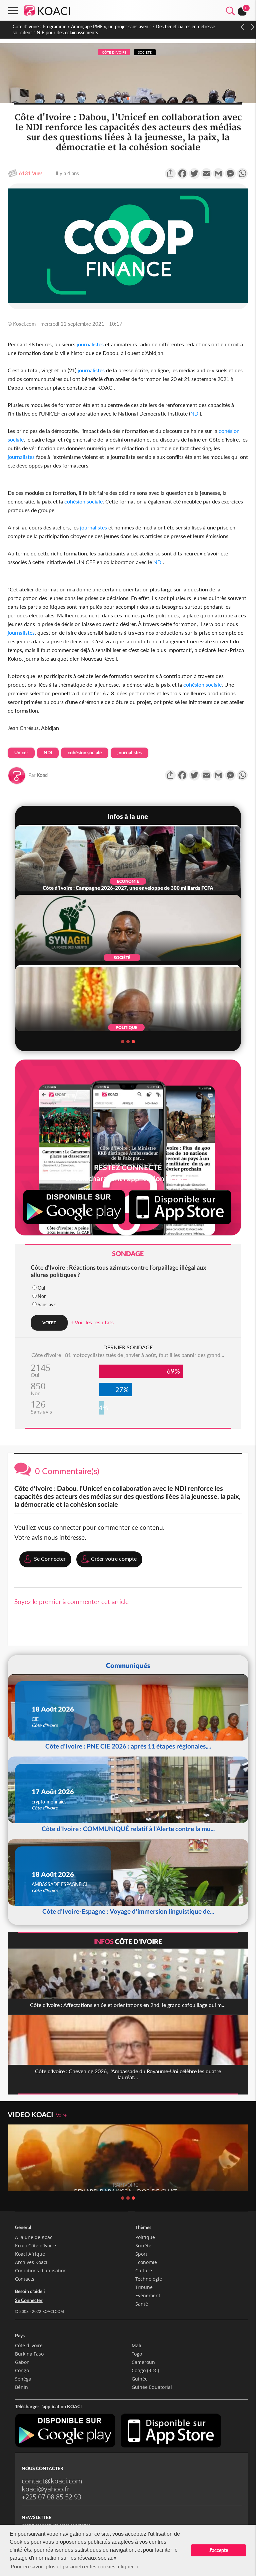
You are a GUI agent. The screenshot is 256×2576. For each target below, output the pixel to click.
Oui (41, 1288)
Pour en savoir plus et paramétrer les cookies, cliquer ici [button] (76, 2566)
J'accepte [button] (218, 2550)
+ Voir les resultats (92, 1322)
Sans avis (47, 1304)
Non (42, 1296)
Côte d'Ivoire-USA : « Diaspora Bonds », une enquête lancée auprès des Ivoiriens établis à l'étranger (114, 26)
